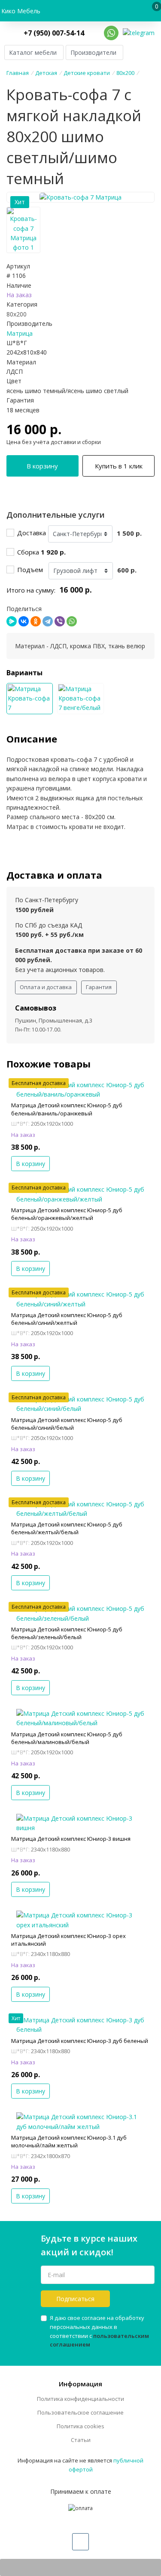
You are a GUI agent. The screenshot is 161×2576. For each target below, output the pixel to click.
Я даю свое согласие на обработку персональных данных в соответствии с (99, 2331)
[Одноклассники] (36, 621)
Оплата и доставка (46, 987)
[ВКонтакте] (24, 621)
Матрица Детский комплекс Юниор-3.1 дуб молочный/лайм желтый (69, 2141)
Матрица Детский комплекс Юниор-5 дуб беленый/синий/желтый (67, 1319)
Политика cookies (80, 2426)
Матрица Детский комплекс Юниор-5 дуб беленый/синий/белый (67, 1424)
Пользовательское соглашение (80, 2412)
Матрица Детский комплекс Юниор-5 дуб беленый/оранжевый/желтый (67, 1214)
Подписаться (75, 2299)
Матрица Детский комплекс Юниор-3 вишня (71, 1839)
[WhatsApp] (72, 621)
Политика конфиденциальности (80, 2399)
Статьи (81, 2440)
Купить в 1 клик (119, 466)
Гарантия (99, 987)
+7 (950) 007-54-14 (54, 33)
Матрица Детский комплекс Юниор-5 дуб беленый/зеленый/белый (67, 1633)
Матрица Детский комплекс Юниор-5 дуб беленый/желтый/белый (67, 1528)
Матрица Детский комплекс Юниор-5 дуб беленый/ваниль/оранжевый (67, 1109)
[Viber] (60, 621)
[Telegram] (48, 621)
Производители (93, 52)
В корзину (42, 466)
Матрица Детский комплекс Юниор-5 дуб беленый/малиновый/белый (67, 1738)
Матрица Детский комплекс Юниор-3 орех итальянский (68, 1940)
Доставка (32, 533)
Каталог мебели (33, 52)
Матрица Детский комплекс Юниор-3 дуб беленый (80, 2041)
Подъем (32, 569)
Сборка (41, 552)
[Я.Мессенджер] (12, 621)
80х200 (17, 314)
